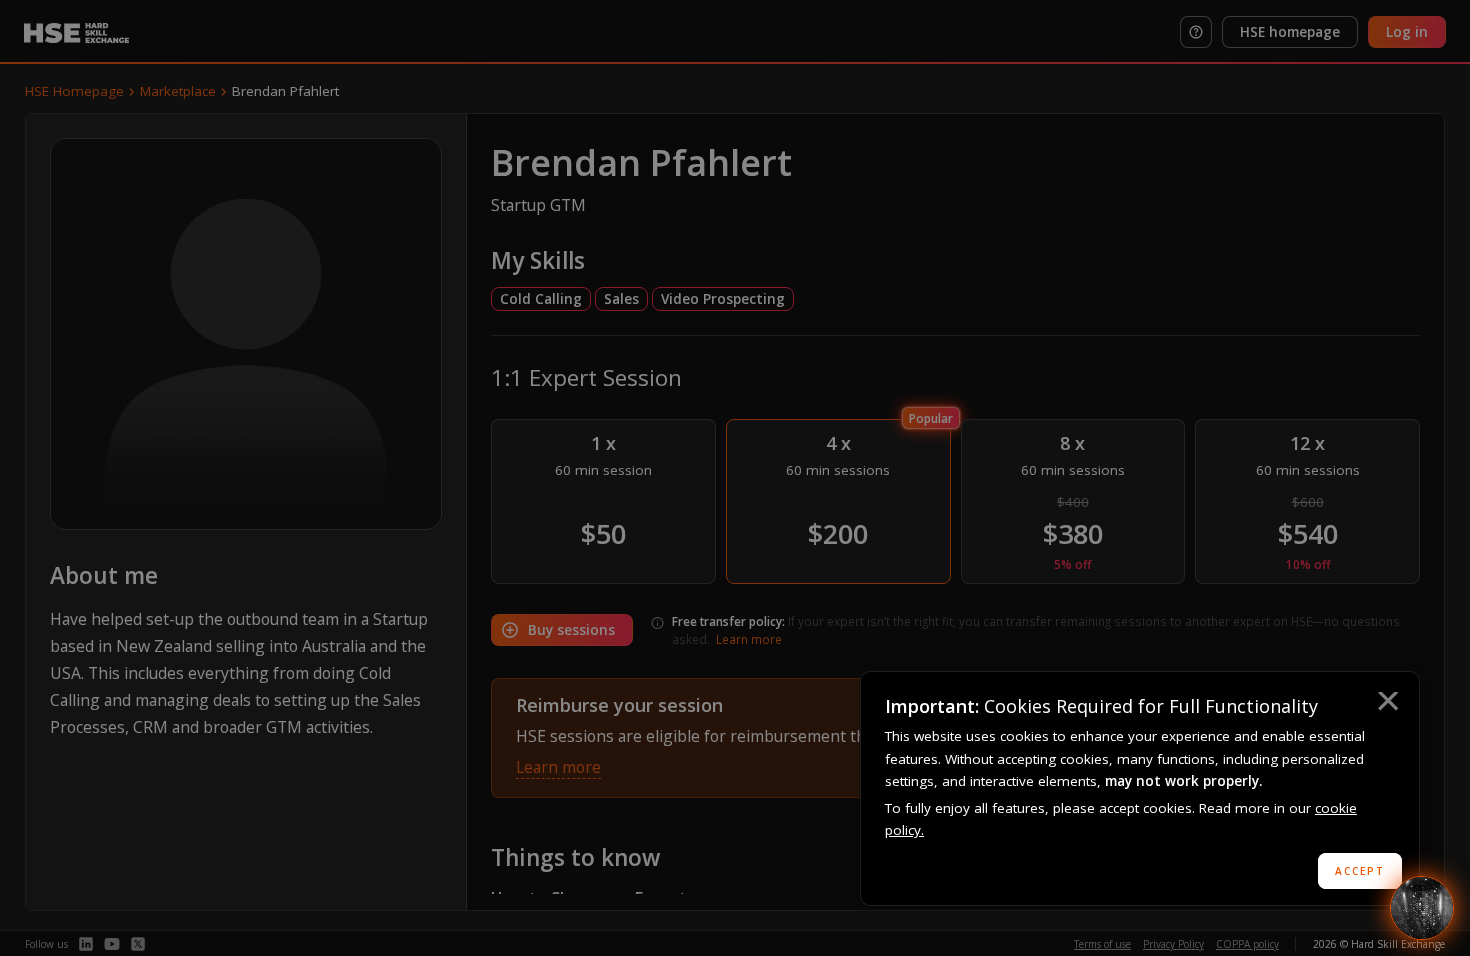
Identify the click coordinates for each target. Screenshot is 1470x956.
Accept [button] (1360, 871)
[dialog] (1140, 788)
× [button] (1387, 704)
